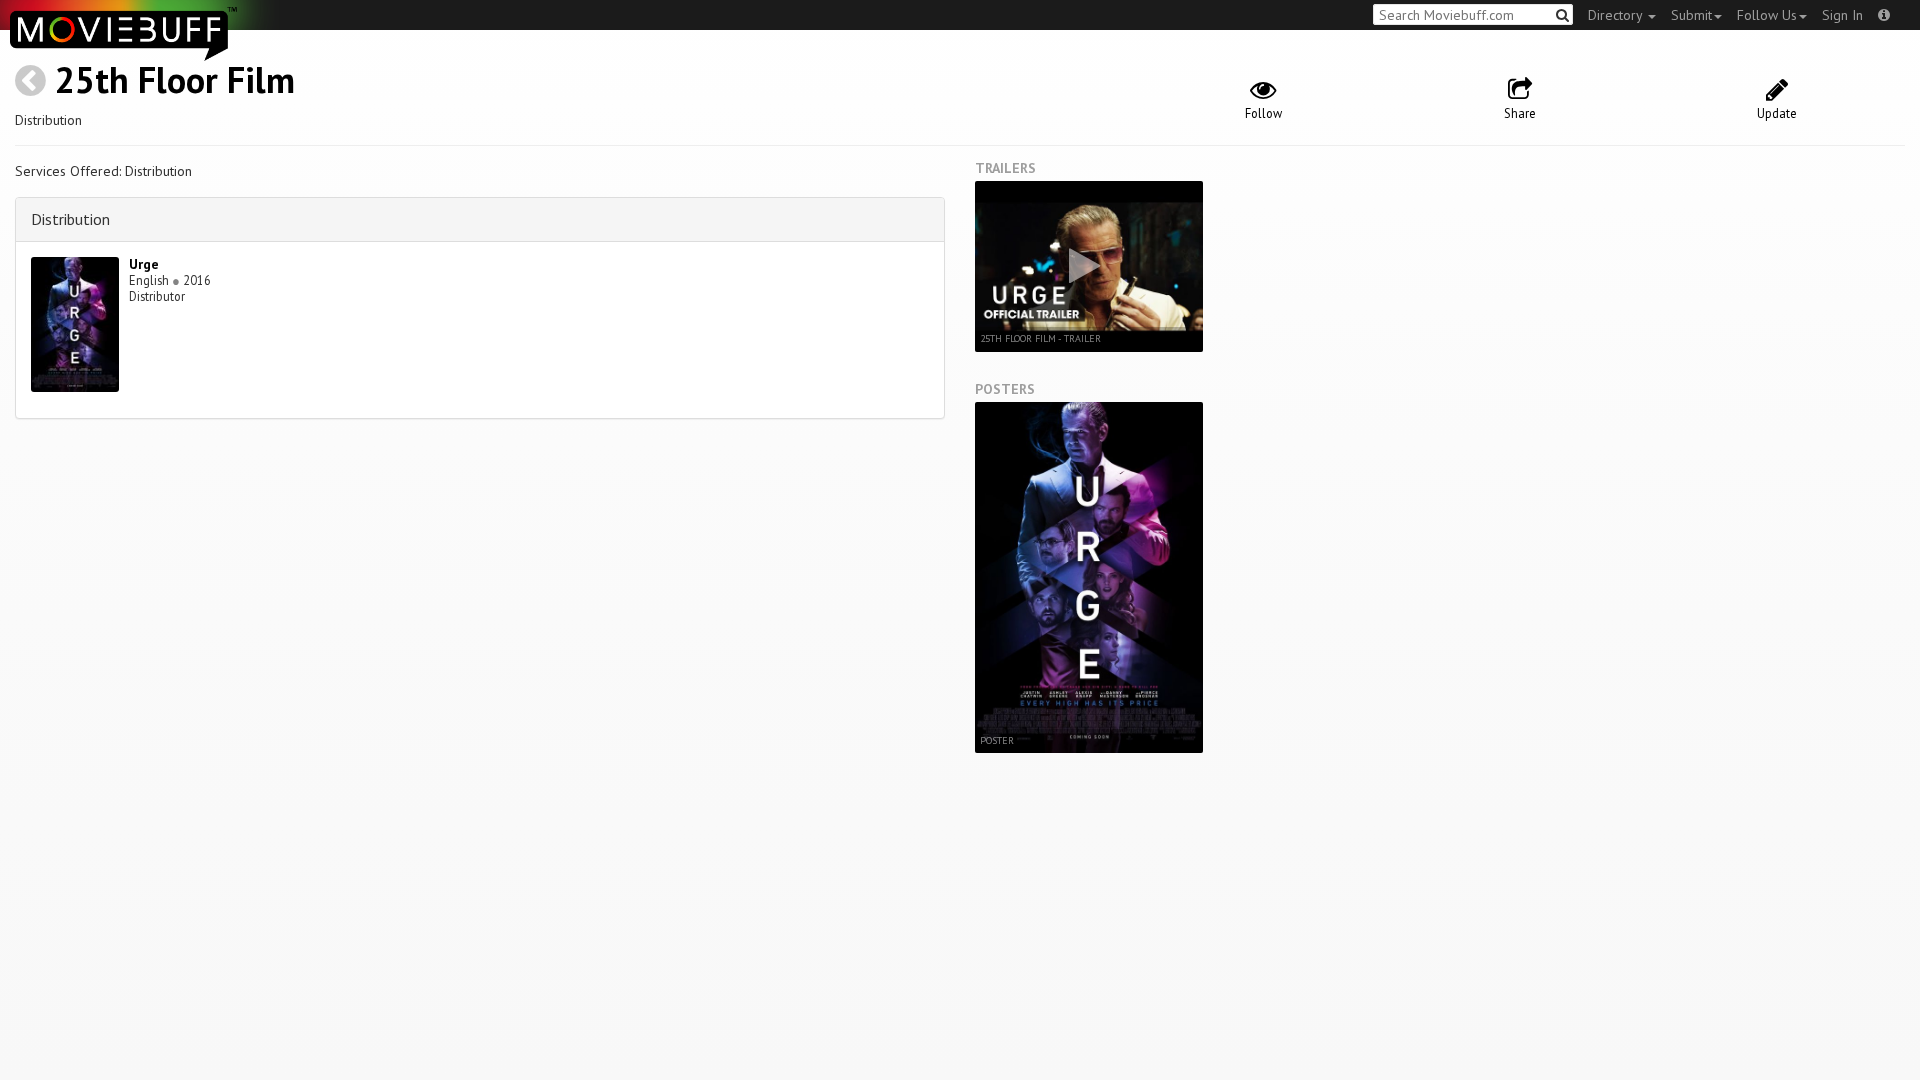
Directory (1617, 15)
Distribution (70, 219)
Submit (1691, 15)
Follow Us (1767, 15)
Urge (144, 264)
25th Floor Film (175, 79)
